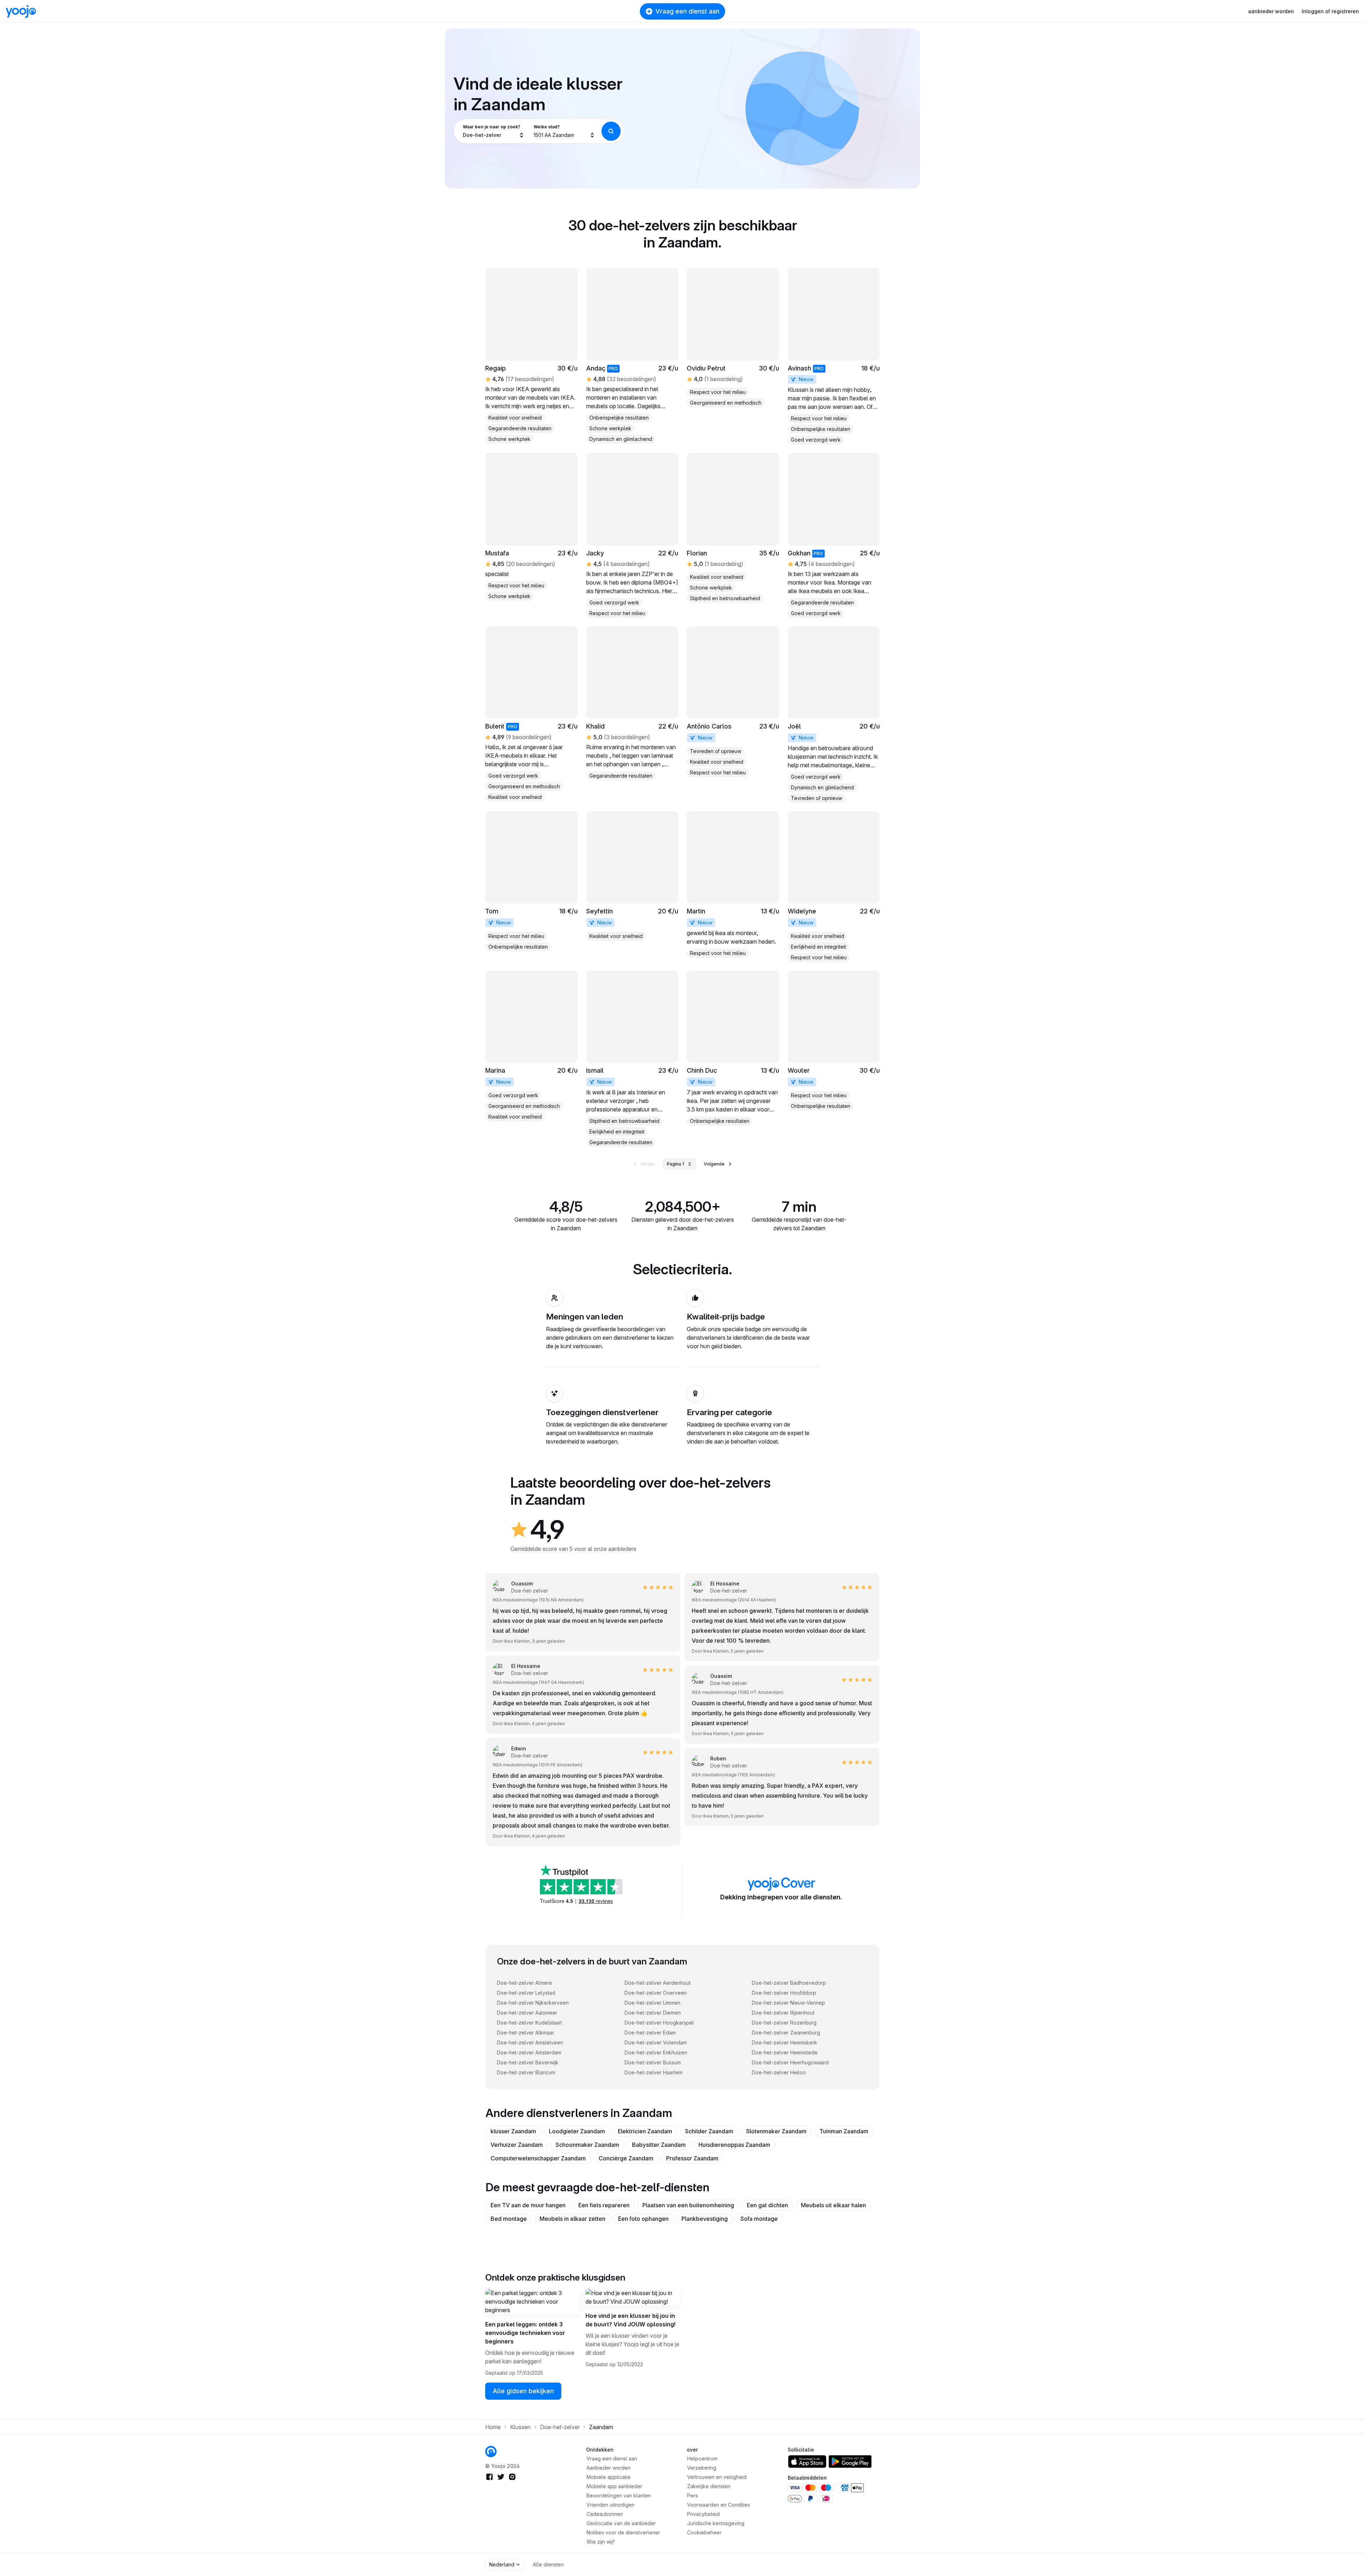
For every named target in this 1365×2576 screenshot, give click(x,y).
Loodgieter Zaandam (577, 2131)
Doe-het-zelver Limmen (652, 2003)
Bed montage (509, 2219)
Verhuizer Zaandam (517, 2145)
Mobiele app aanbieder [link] (614, 2486)
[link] (733, 338)
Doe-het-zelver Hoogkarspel (659, 2023)
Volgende (714, 1164)
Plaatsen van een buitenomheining (688, 2205)
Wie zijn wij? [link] (601, 2542)
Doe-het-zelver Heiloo (779, 2072)
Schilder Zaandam (709, 2131)
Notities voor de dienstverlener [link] (623, 2532)
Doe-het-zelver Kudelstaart (529, 2023)
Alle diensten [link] (548, 2564)
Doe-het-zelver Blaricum (526, 2072)
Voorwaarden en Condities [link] (719, 2505)
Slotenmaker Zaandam (776, 2131)
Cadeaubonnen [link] (605, 2514)
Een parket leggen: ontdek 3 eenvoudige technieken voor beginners (525, 2333)
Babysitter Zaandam (659, 2145)
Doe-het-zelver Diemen (653, 2013)
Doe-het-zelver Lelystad (526, 1993)
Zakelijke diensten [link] (709, 2486)
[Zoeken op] (611, 131)
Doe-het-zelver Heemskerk (785, 2042)
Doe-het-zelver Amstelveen (530, 2042)
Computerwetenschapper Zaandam (538, 2158)
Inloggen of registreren (1330, 11)
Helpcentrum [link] (702, 2458)
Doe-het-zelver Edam (650, 2033)
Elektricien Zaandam (645, 2131)
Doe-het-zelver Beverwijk (528, 2062)
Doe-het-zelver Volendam (656, 2042)
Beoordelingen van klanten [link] (619, 2495)
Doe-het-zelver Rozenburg (784, 2023)
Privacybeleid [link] (703, 2514)
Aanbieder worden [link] (609, 2468)
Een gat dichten (767, 2205)
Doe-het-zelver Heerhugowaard (790, 2062)
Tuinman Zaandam (844, 2131)
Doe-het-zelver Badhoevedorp (789, 1983)
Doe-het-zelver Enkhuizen (656, 2052)
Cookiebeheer (704, 2532)
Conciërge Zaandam (626, 2158)
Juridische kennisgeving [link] (716, 2523)
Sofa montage (759, 2219)
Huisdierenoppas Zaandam (734, 2145)
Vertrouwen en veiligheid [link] (717, 2477)
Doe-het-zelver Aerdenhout (658, 1983)
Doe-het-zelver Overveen (656, 1993)
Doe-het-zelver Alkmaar (526, 2033)
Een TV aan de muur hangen (528, 2205)
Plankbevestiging (705, 2219)
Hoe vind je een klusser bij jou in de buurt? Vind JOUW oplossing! (630, 2320)
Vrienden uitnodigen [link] (611, 2505)
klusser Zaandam (513, 2131)
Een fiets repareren (604, 2205)
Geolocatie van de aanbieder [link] (621, 2523)
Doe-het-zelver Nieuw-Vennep (788, 2003)
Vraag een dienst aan (687, 11)
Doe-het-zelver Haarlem (654, 2072)
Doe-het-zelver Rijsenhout (783, 2013)
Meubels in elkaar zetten (572, 2219)
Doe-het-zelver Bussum (653, 2062)
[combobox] (494, 131)
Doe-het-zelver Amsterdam (529, 2052)
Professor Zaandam (692, 2158)
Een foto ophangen (643, 2219)
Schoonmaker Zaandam (587, 2145)
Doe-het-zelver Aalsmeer (527, 2013)
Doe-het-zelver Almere (524, 1983)
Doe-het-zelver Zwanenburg (786, 2033)
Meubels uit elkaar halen (833, 2205)
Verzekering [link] (702, 2468)
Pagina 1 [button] (675, 1164)
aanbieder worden (1271, 11)
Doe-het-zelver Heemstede (785, 2052)
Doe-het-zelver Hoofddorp (784, 1993)
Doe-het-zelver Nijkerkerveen (533, 2003)
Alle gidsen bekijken (523, 2391)
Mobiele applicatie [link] (609, 2477)
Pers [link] (692, 2495)
